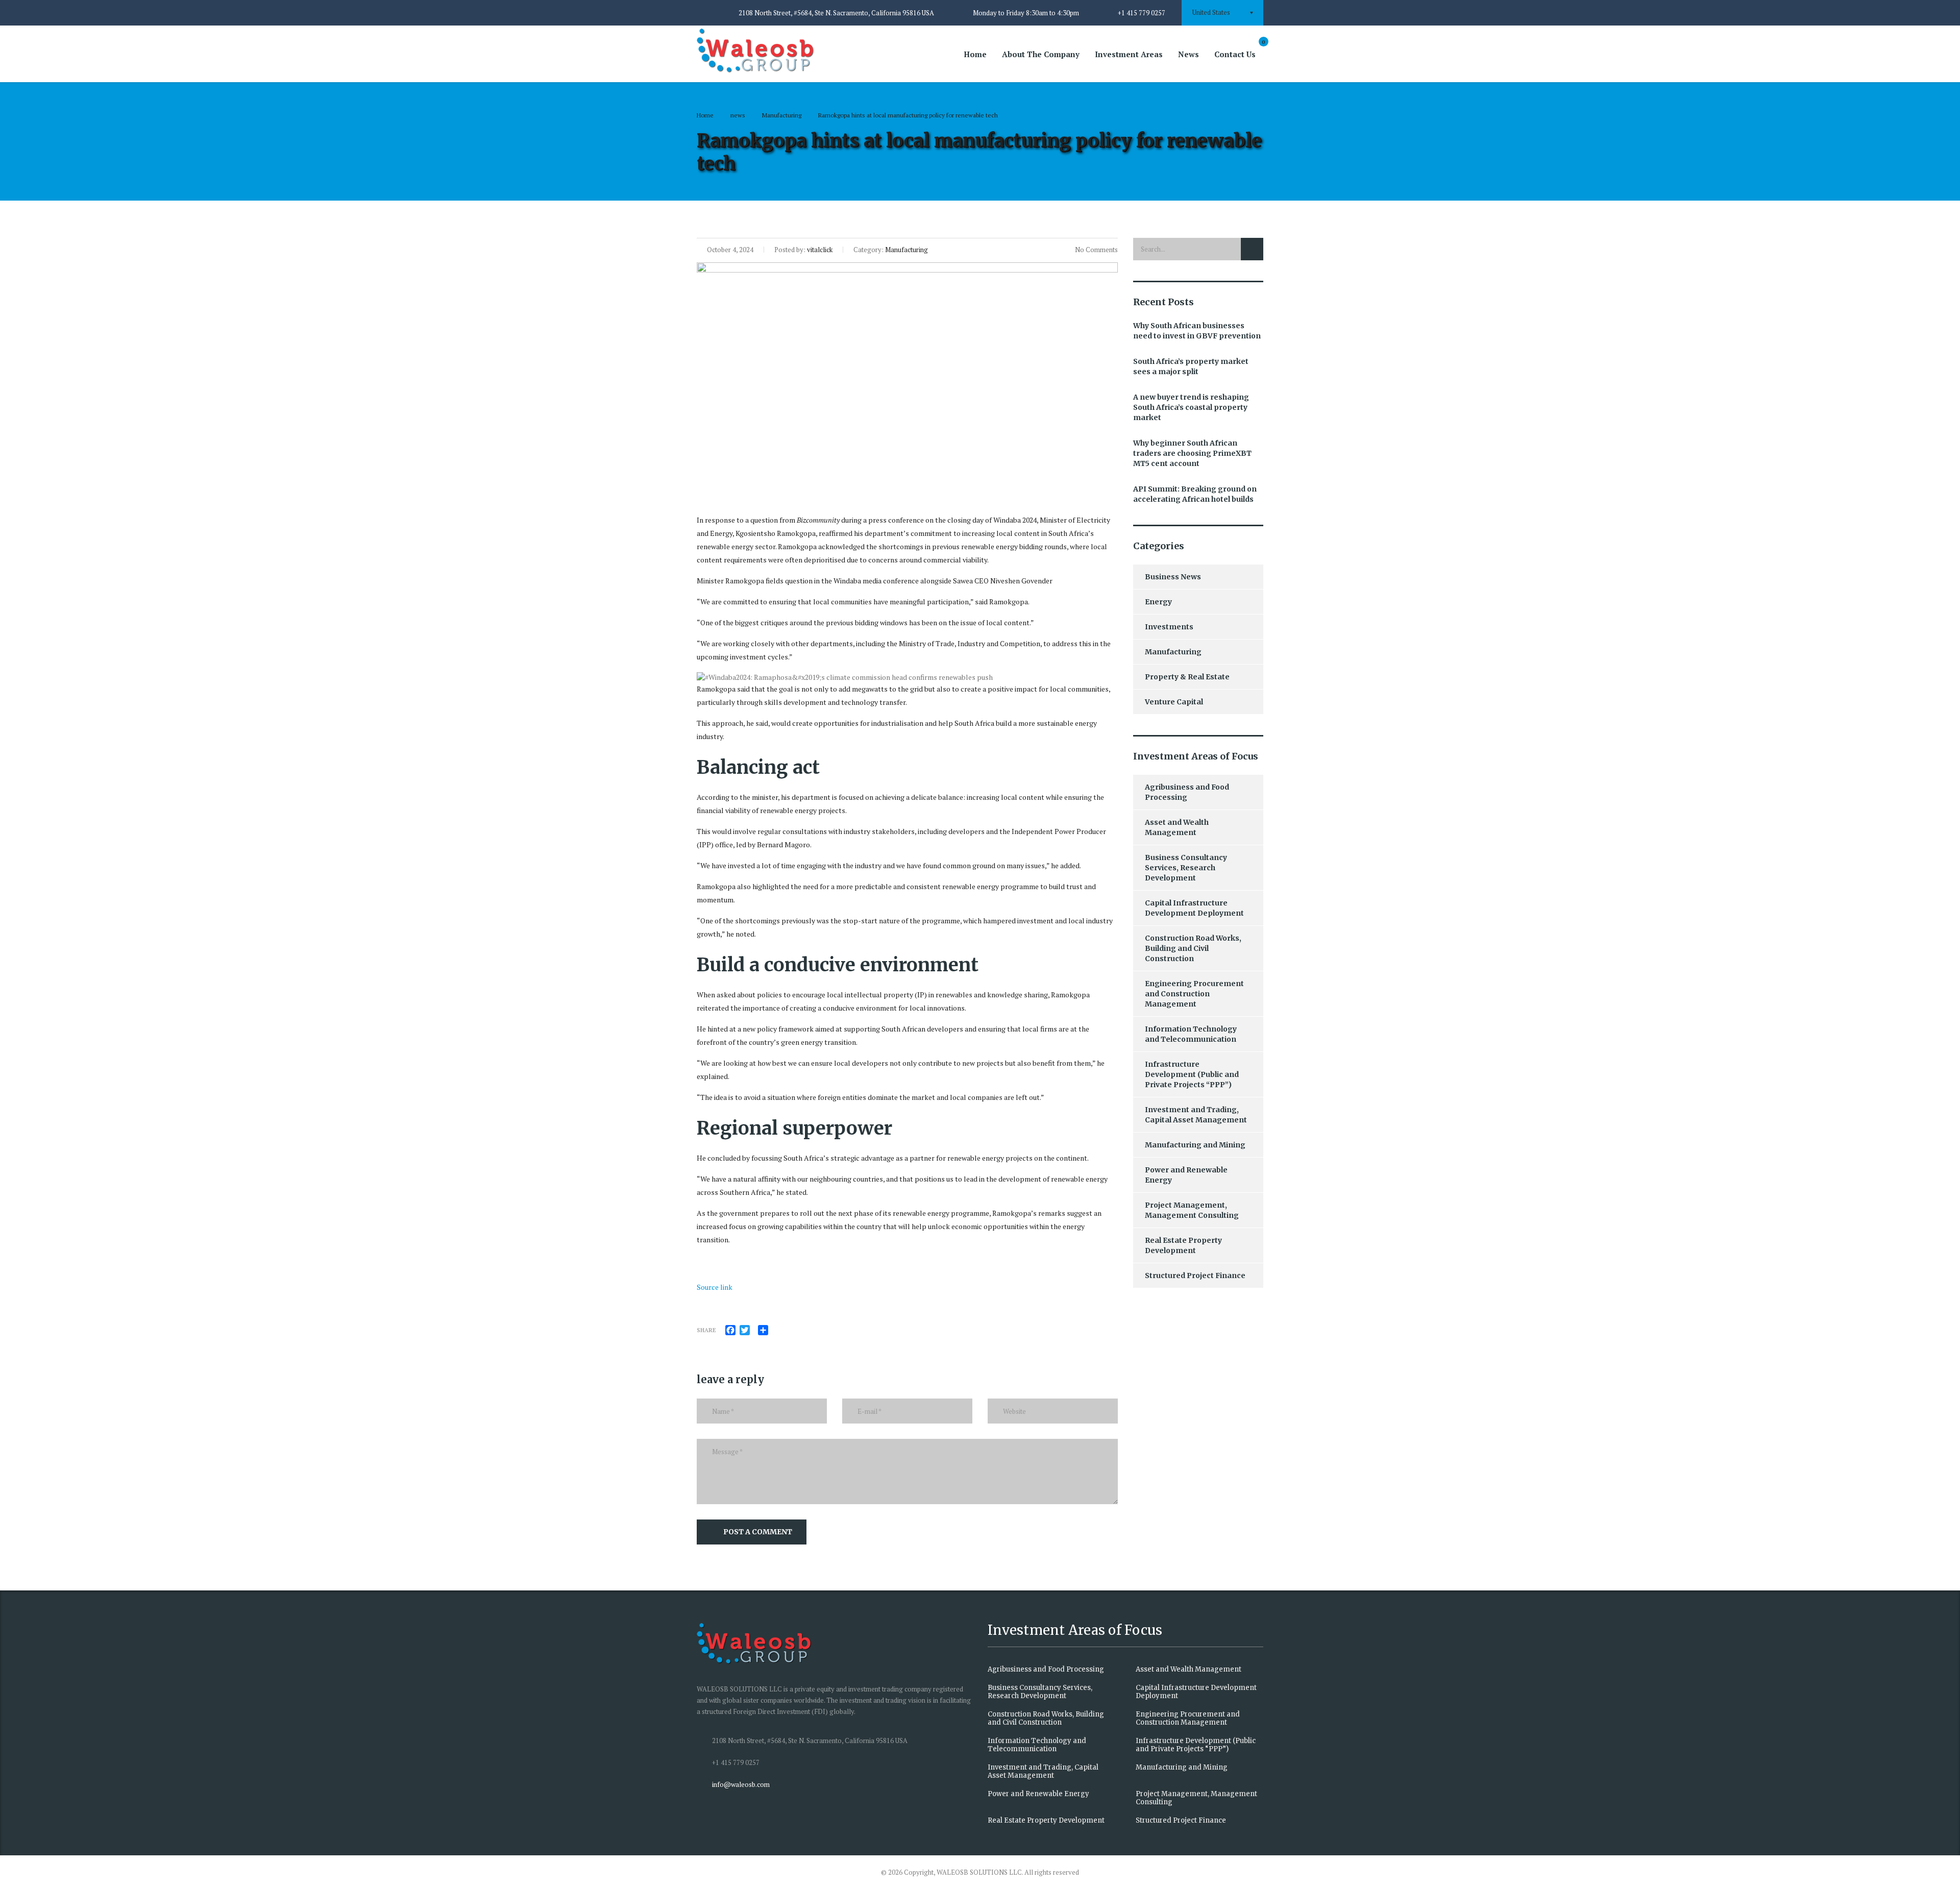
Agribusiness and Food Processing (1187, 792)
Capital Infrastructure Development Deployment (1194, 908)
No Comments (1096, 250)
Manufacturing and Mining (1195, 1145)
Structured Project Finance (1195, 1276)
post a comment (758, 1532)
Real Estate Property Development (1183, 1245)
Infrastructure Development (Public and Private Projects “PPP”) (1192, 1074)
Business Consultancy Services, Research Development (1186, 868)
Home (975, 54)
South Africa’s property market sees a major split (1191, 366)
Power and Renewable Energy (1186, 1175)
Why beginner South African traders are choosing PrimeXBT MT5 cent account (1192, 453)
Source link (715, 1287)
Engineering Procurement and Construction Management (1194, 994)
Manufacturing (1173, 652)
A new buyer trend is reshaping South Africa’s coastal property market (1191, 407)
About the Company (1041, 54)
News (1189, 54)
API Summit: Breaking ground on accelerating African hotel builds (1195, 494)
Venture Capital (1174, 702)
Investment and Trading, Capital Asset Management (1196, 1115)
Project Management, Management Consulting (1192, 1210)
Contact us (1235, 54)
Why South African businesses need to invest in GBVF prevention (1197, 331)
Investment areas (1129, 54)
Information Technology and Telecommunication (1191, 1034)
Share (706, 1330)
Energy (1158, 602)
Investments (1169, 627)
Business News (1173, 577)
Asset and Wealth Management (1177, 827)
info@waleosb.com (741, 1784)
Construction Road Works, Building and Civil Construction (1193, 948)
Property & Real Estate (1187, 677)
